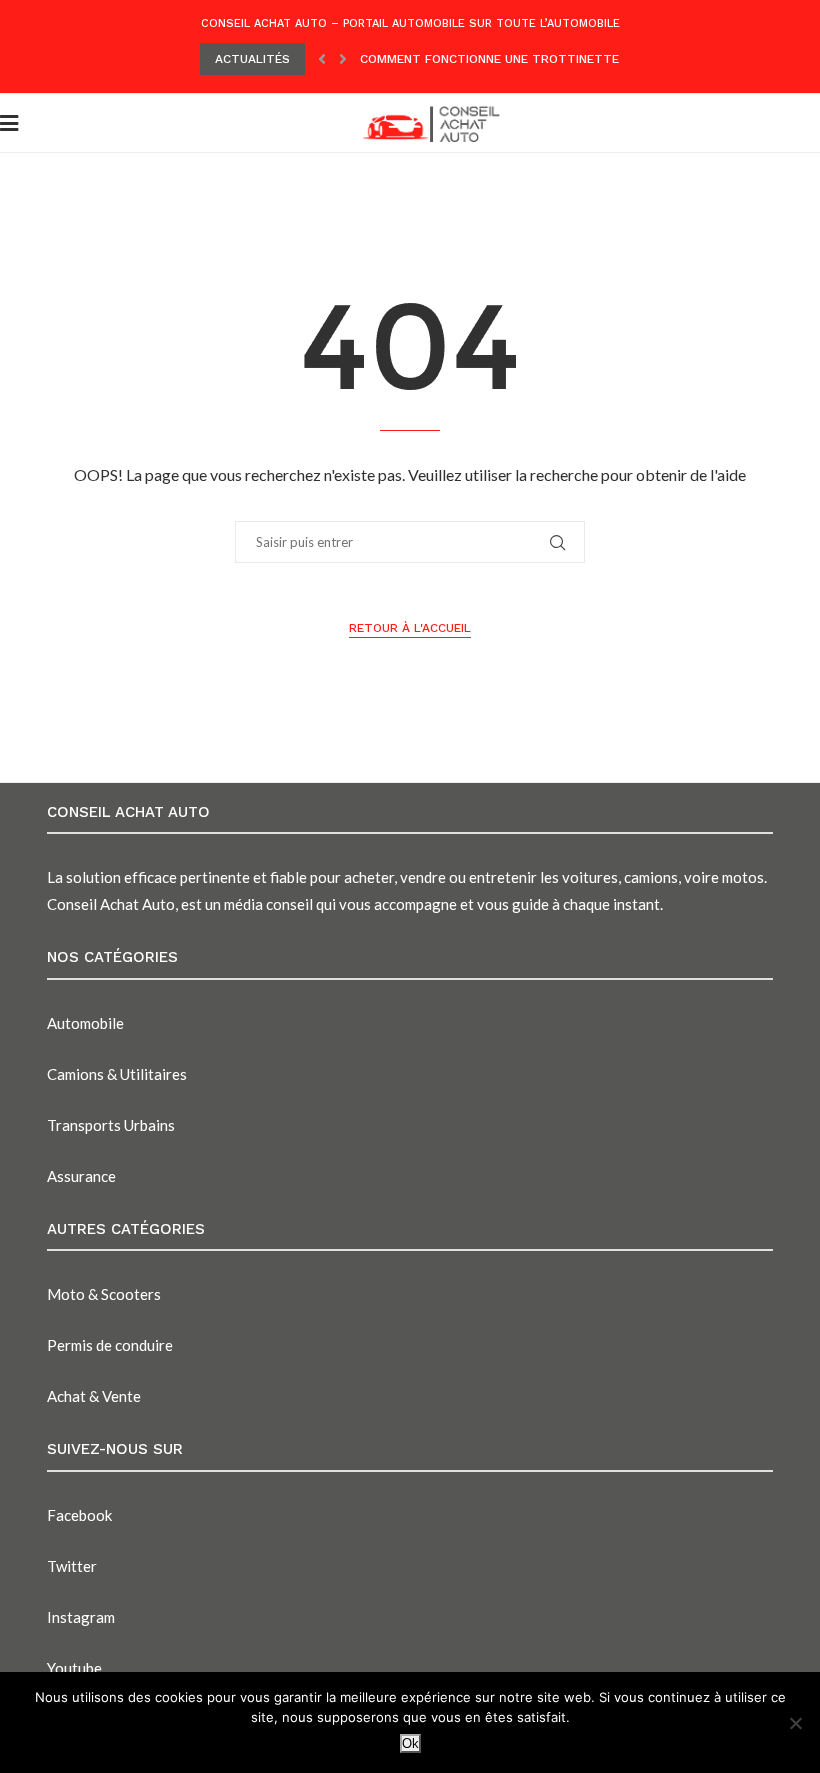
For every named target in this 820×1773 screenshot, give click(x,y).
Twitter (72, 1566)
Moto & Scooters (104, 1294)
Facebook (79, 1515)
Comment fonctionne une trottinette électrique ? (532, 59)
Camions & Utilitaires (117, 1074)
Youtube (74, 1668)
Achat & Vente (94, 1396)
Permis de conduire (110, 1345)
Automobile (85, 1023)
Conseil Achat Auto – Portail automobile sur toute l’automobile (410, 23)
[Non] (795, 1723)
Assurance (81, 1176)
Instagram (81, 1617)
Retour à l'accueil (410, 628)
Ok (410, 1743)
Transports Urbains (111, 1125)
